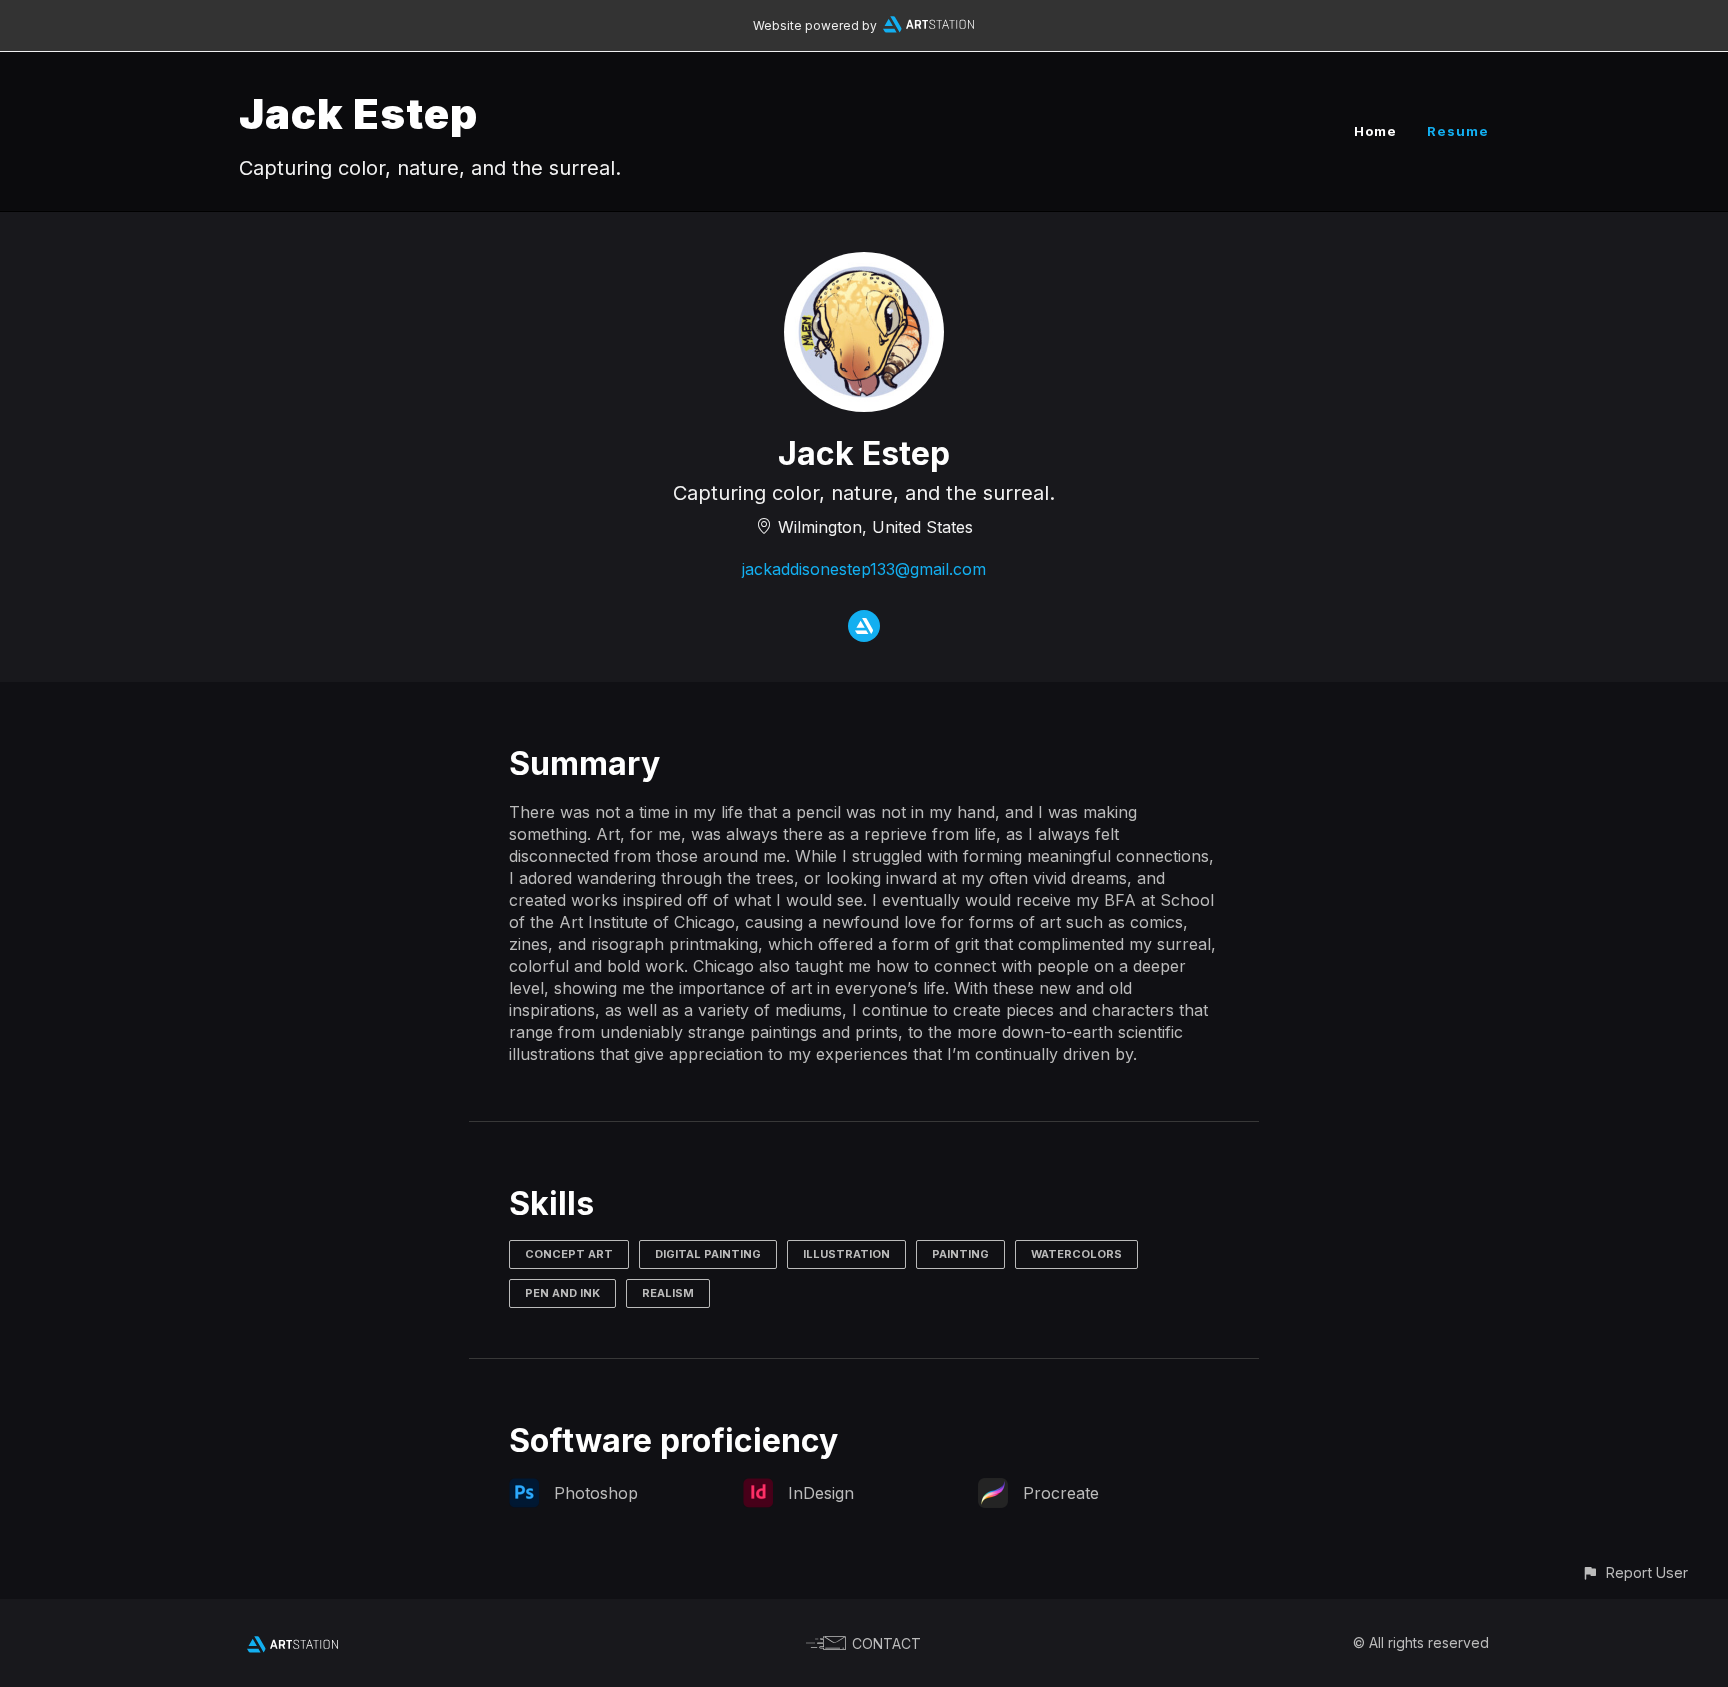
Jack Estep (358, 113)
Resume (1458, 131)
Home (1375, 131)
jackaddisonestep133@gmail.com (864, 569)
